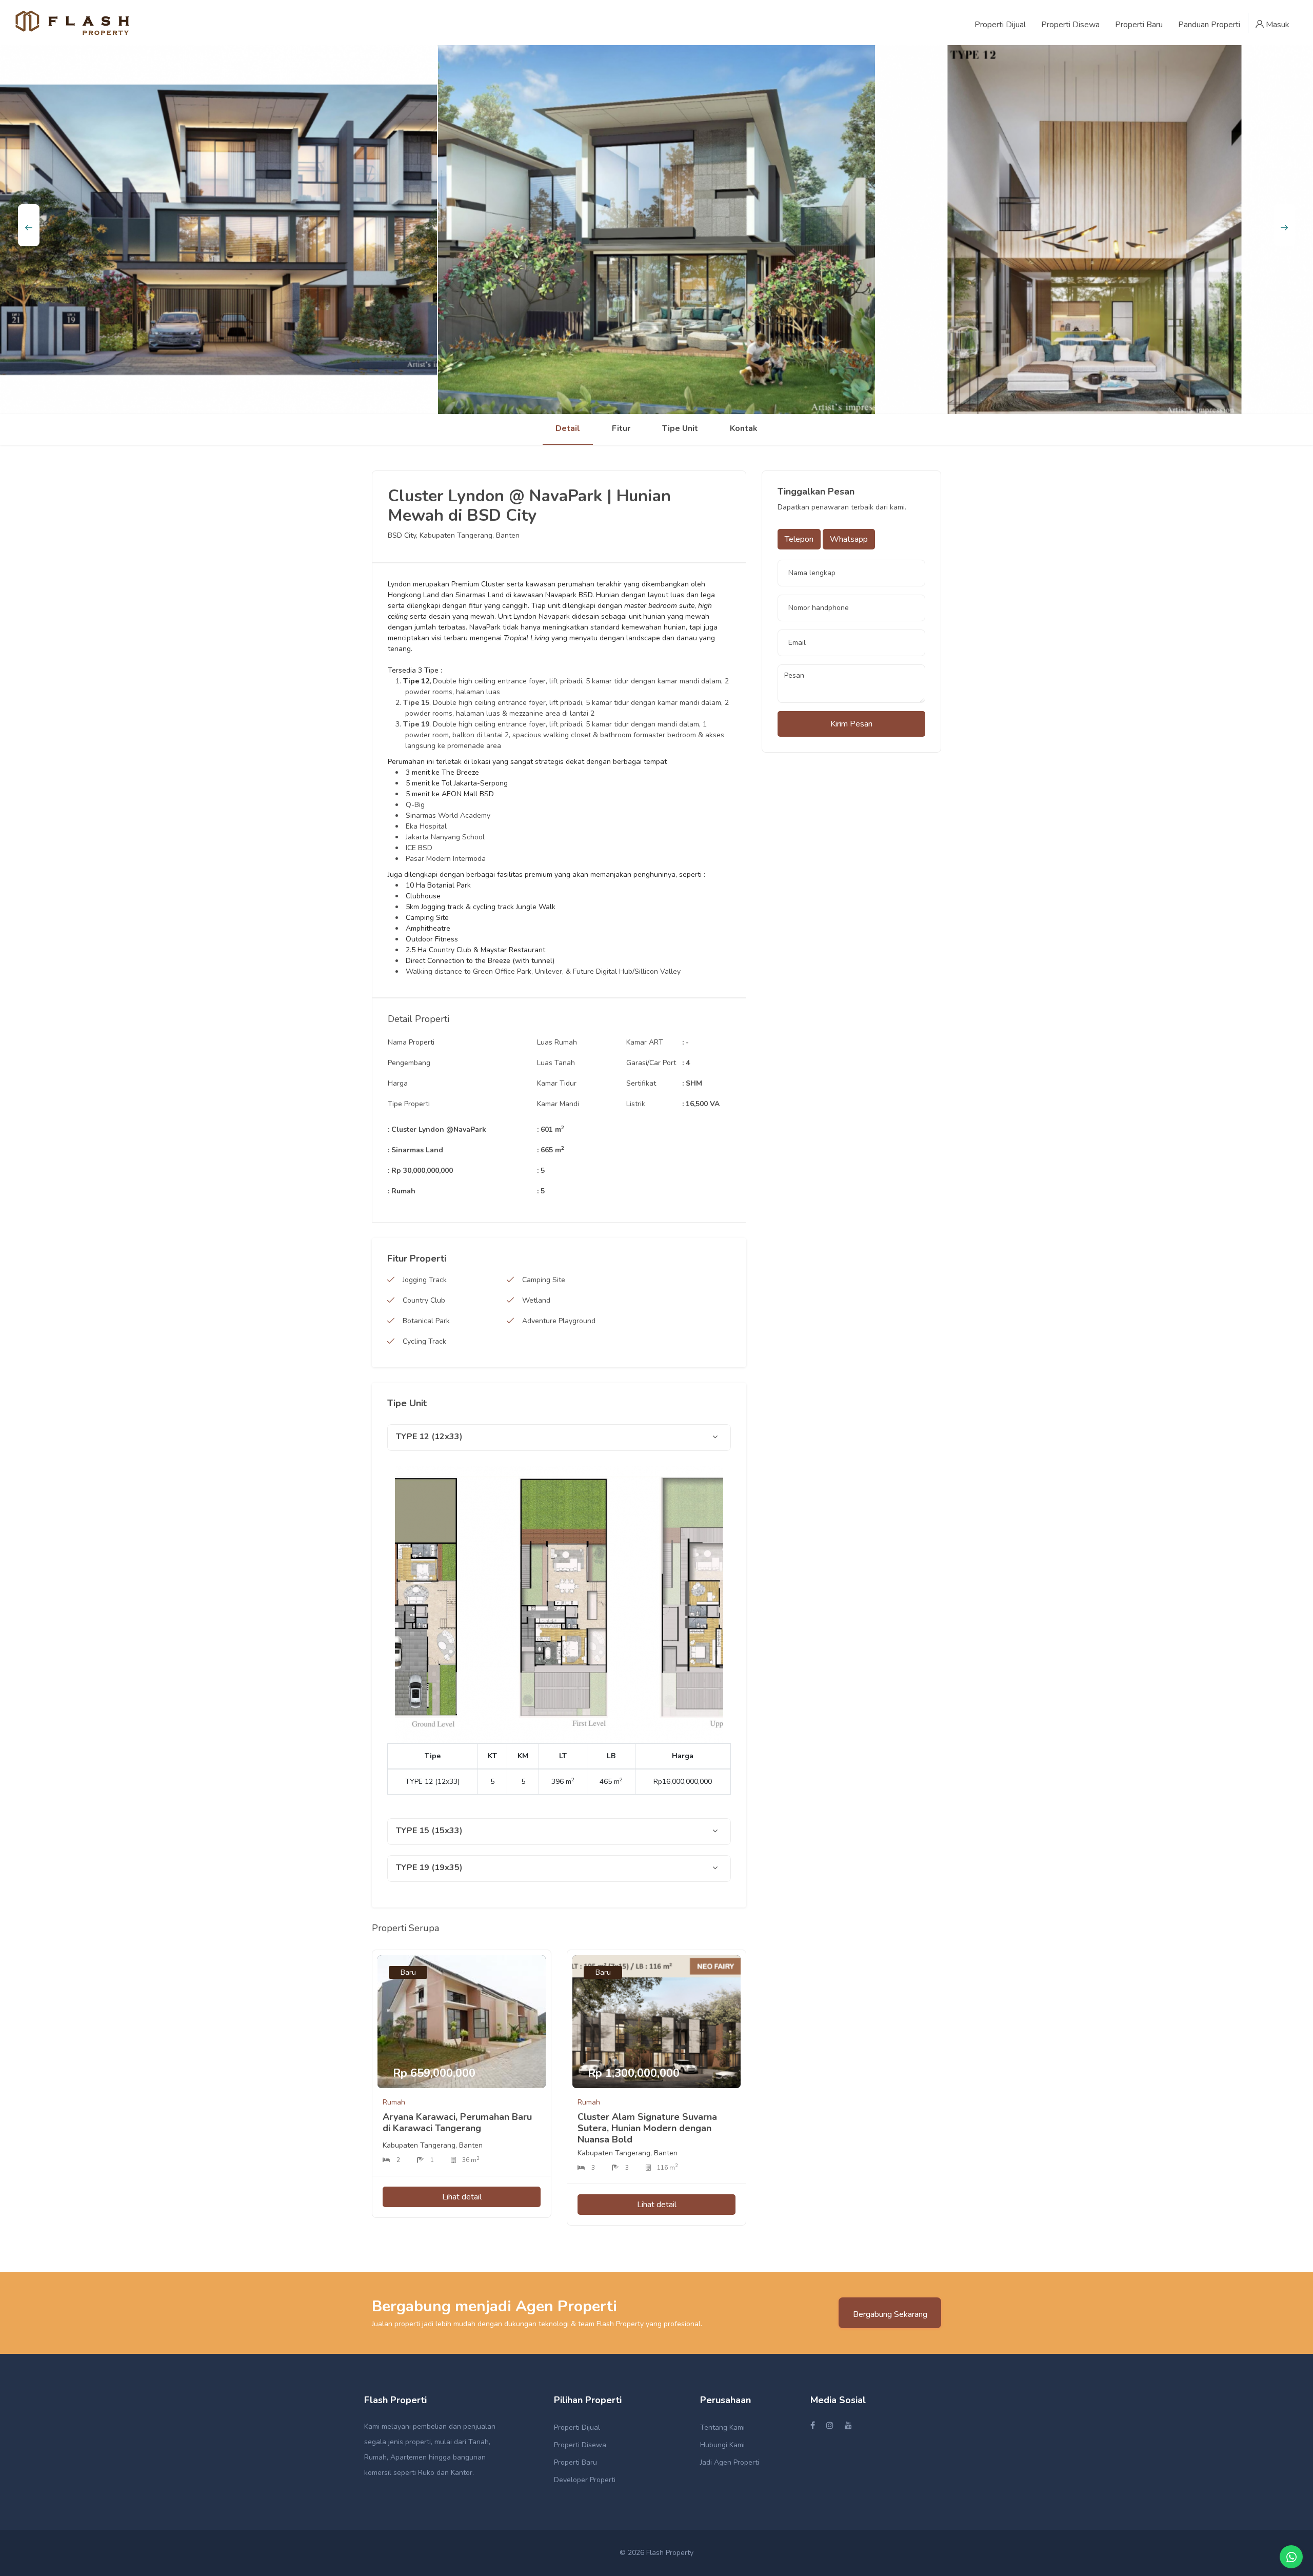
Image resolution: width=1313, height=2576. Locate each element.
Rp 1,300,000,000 (634, 2073)
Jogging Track (425, 1280)
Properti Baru (575, 2462)
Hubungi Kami (722, 2445)
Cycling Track (424, 1341)
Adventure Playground (559, 1321)
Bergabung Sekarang (890, 2314)
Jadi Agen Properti (730, 2462)
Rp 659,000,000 (434, 2073)
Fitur (621, 428)
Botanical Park (426, 1321)
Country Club (424, 1300)
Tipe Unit (680, 428)
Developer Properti (585, 2480)
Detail (568, 428)
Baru (408, 1972)
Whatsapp (849, 539)
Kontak (744, 428)
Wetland (536, 1300)
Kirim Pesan (851, 724)
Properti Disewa (580, 2445)
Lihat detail (462, 2197)
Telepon (799, 539)
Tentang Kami (722, 2427)
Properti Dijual (577, 2427)
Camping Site (544, 1280)
